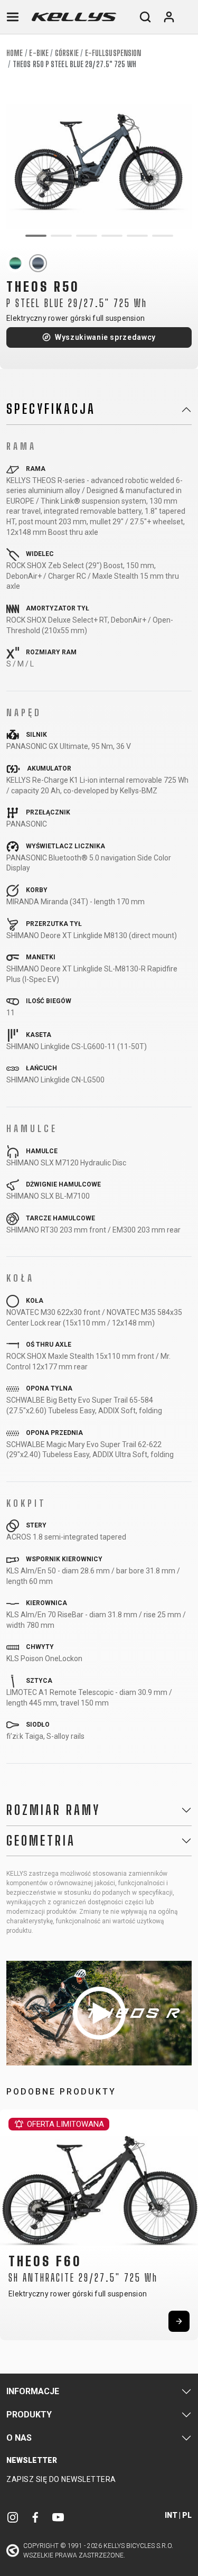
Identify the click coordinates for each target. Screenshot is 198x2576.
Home (15, 53)
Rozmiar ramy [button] (53, 1810)
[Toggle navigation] (13, 17)
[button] (12, 2222)
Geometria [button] (41, 1841)
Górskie (67, 53)
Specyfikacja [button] (51, 409)
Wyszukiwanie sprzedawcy (105, 337)
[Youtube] (58, 2517)
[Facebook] (35, 2517)
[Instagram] (13, 2517)
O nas (19, 2438)
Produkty (29, 2415)
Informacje (33, 2391)
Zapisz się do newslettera (61, 2479)
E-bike (39, 53)
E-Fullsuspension (113, 53)
